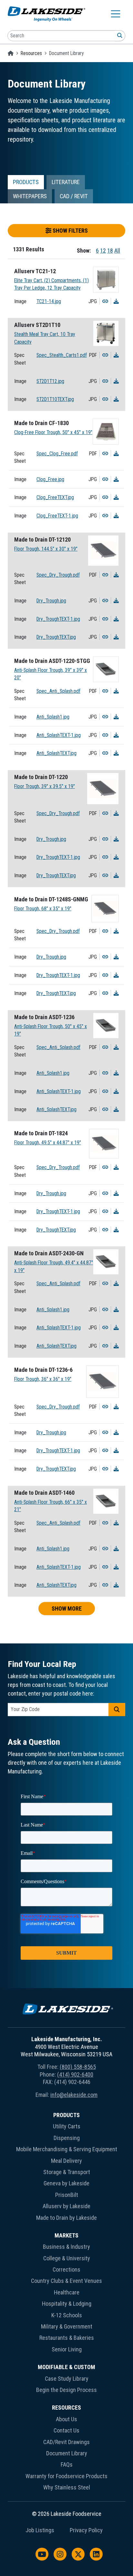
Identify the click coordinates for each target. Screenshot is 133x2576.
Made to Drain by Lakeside (66, 2218)
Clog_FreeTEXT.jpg (55, 497)
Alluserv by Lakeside (66, 2206)
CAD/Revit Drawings (66, 2442)
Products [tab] (26, 182)
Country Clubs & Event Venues (66, 2281)
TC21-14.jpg (49, 301)
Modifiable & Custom (66, 2367)
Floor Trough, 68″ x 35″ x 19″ (43, 909)
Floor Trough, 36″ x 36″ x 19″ (43, 1379)
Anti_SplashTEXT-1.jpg (59, 735)
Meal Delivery (66, 2161)
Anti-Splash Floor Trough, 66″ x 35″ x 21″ (51, 1506)
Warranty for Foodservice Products (66, 2476)
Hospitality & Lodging (67, 2304)
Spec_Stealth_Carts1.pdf (62, 355)
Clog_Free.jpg (50, 479)
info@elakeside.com (74, 2095)
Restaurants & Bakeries (67, 2338)
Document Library (67, 2453)
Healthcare (67, 2292)
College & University (67, 2258)
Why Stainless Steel (67, 2487)
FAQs (67, 2464)
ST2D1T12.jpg (50, 381)
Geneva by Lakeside (66, 2183)
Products (66, 2115)
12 (103, 251)
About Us (66, 2419)
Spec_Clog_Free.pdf (57, 454)
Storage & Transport (67, 2172)
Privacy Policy (86, 2530)
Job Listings (40, 2530)
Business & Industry (66, 2247)
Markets (66, 2235)
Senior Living (67, 2349)
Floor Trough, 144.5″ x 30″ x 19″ (46, 549)
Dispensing (67, 2138)
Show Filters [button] (70, 231)
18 (110, 251)
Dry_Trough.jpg (51, 601)
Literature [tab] (66, 182)
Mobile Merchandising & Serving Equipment (67, 2149)
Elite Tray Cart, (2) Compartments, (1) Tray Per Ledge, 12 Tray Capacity (51, 284)
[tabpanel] (66, 921)
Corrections (66, 2269)
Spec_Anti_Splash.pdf (58, 691)
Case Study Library (67, 2379)
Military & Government (67, 2326)
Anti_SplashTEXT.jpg (56, 753)
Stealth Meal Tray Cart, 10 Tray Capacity (45, 338)
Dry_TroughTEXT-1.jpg (58, 619)
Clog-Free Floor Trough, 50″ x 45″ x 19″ (53, 432)
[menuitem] (66, 2168)
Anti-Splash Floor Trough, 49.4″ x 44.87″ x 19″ (54, 1266)
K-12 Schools (67, 2315)
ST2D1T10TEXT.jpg (55, 399)
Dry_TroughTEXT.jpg (56, 637)
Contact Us (66, 2430)
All (117, 251)
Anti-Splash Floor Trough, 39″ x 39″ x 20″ (51, 674)
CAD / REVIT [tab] (74, 196)
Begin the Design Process (66, 2390)
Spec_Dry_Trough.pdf (58, 575)
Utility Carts (67, 2126)
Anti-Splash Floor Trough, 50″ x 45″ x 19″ (51, 1030)
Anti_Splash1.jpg (53, 717)
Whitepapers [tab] (30, 196)
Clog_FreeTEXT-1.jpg (57, 516)
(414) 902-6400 (75, 2074)
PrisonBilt (67, 2195)
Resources (31, 53)
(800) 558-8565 (78, 2067)
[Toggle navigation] (116, 14)
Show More (67, 1609)
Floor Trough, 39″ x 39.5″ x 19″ (45, 786)
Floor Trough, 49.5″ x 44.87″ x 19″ (48, 1143)
